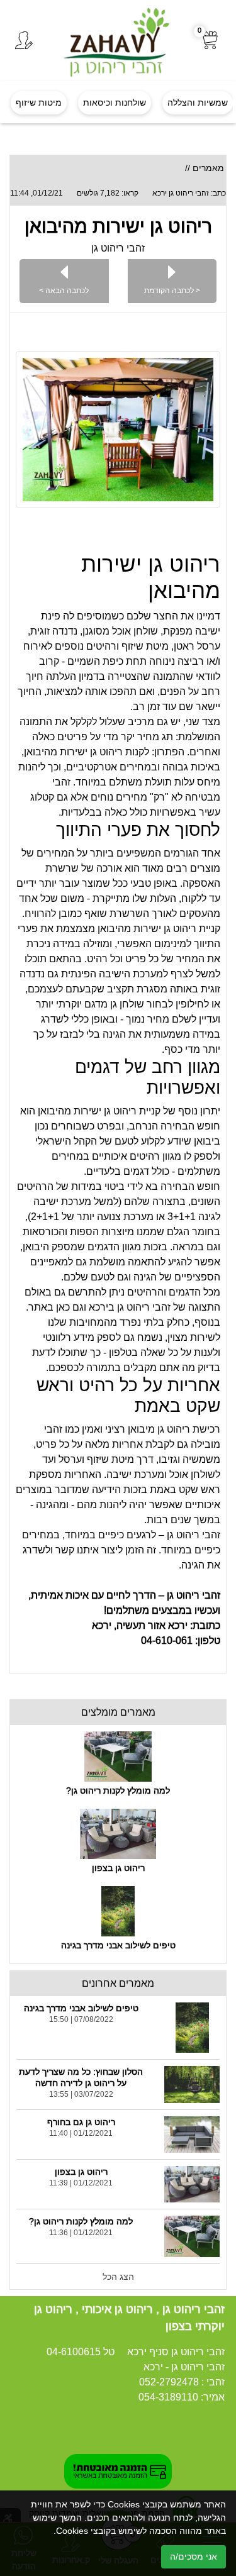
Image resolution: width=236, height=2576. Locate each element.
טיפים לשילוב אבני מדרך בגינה (118, 1945)
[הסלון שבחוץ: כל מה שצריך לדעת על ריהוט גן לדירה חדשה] (192, 2084)
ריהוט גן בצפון (118, 1868)
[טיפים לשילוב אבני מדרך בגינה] (118, 1911)
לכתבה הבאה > (64, 290)
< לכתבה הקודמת (172, 290)
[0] (211, 41)
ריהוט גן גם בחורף (81, 2122)
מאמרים (208, 168)
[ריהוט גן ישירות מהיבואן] (118, 430)
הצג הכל (118, 2277)
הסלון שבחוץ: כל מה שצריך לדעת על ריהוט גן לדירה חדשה (81, 2077)
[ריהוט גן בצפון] (118, 1834)
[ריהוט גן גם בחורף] (192, 2135)
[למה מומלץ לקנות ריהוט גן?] (118, 1757)
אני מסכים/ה (194, 2557)
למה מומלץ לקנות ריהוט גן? (118, 1790)
